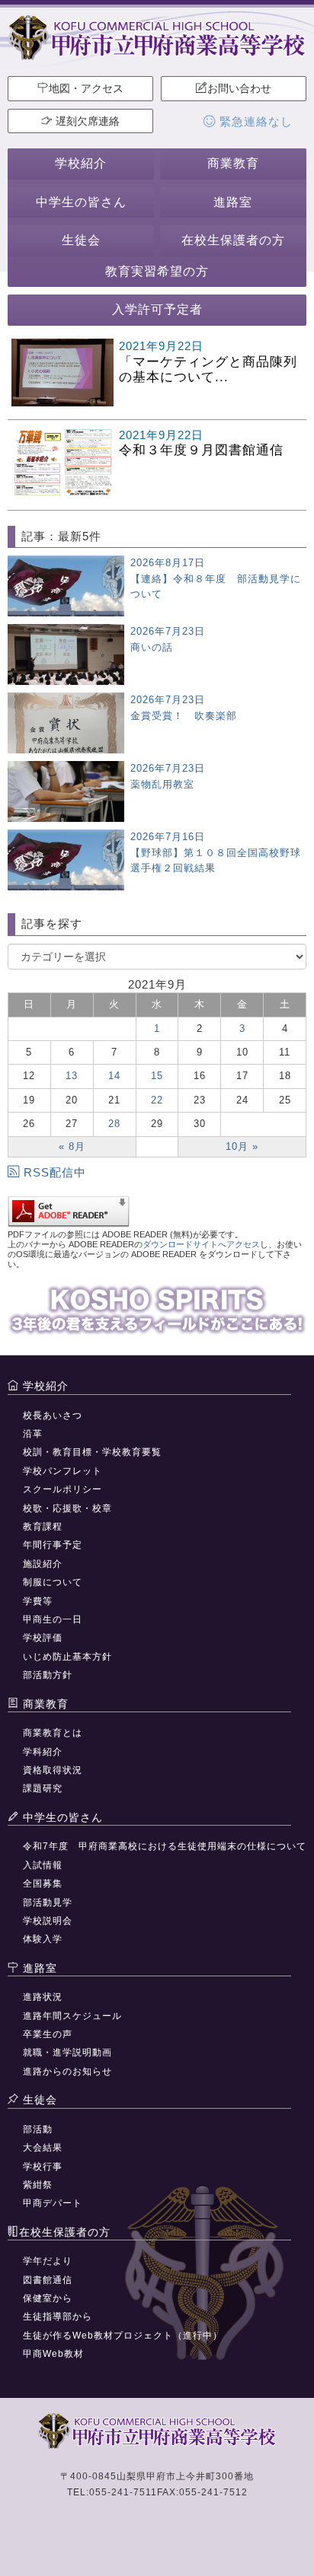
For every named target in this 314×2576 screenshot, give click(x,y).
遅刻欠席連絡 (86, 121)
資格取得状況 (53, 1770)
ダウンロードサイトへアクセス (201, 1244)
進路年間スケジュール (72, 2016)
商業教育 (233, 163)
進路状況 (43, 1997)
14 (114, 1076)
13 (72, 1076)
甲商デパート (53, 2203)
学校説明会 (48, 1921)
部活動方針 (48, 1675)
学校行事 (43, 2167)
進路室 (233, 202)
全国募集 (43, 1883)
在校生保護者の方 (233, 240)
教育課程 (43, 1527)
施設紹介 (43, 1564)
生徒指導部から (58, 2316)
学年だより (48, 2261)
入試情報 (43, 1865)
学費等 (38, 1601)
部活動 (38, 2129)
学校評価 (43, 1638)
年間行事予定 (53, 1545)
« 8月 (72, 1146)
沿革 (33, 1434)
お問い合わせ (239, 88)
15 (157, 1076)
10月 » (242, 1146)
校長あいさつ (53, 1415)
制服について (53, 1582)
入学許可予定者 (157, 309)
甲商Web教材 (53, 2354)
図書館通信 (48, 2280)
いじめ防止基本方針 (67, 1657)
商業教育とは (53, 1733)
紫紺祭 (38, 2185)
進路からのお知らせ (67, 2071)
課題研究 (43, 1788)
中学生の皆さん (81, 202)
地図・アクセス (86, 88)
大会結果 (43, 2148)
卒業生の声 (48, 2034)
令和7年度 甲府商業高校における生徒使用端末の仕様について (165, 1846)
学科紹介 (43, 1752)
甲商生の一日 (53, 1619)
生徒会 (81, 240)
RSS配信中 (55, 1172)
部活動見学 (48, 1903)
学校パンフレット (62, 1471)
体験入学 (43, 1939)
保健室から (48, 2298)
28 (114, 1124)
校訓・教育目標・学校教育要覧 (92, 1452)
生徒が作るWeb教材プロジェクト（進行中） (123, 2336)
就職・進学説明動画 (67, 2052)
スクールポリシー (62, 1489)
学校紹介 (81, 163)
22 (157, 1100)
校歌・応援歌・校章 (67, 1508)
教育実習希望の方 (157, 271)
